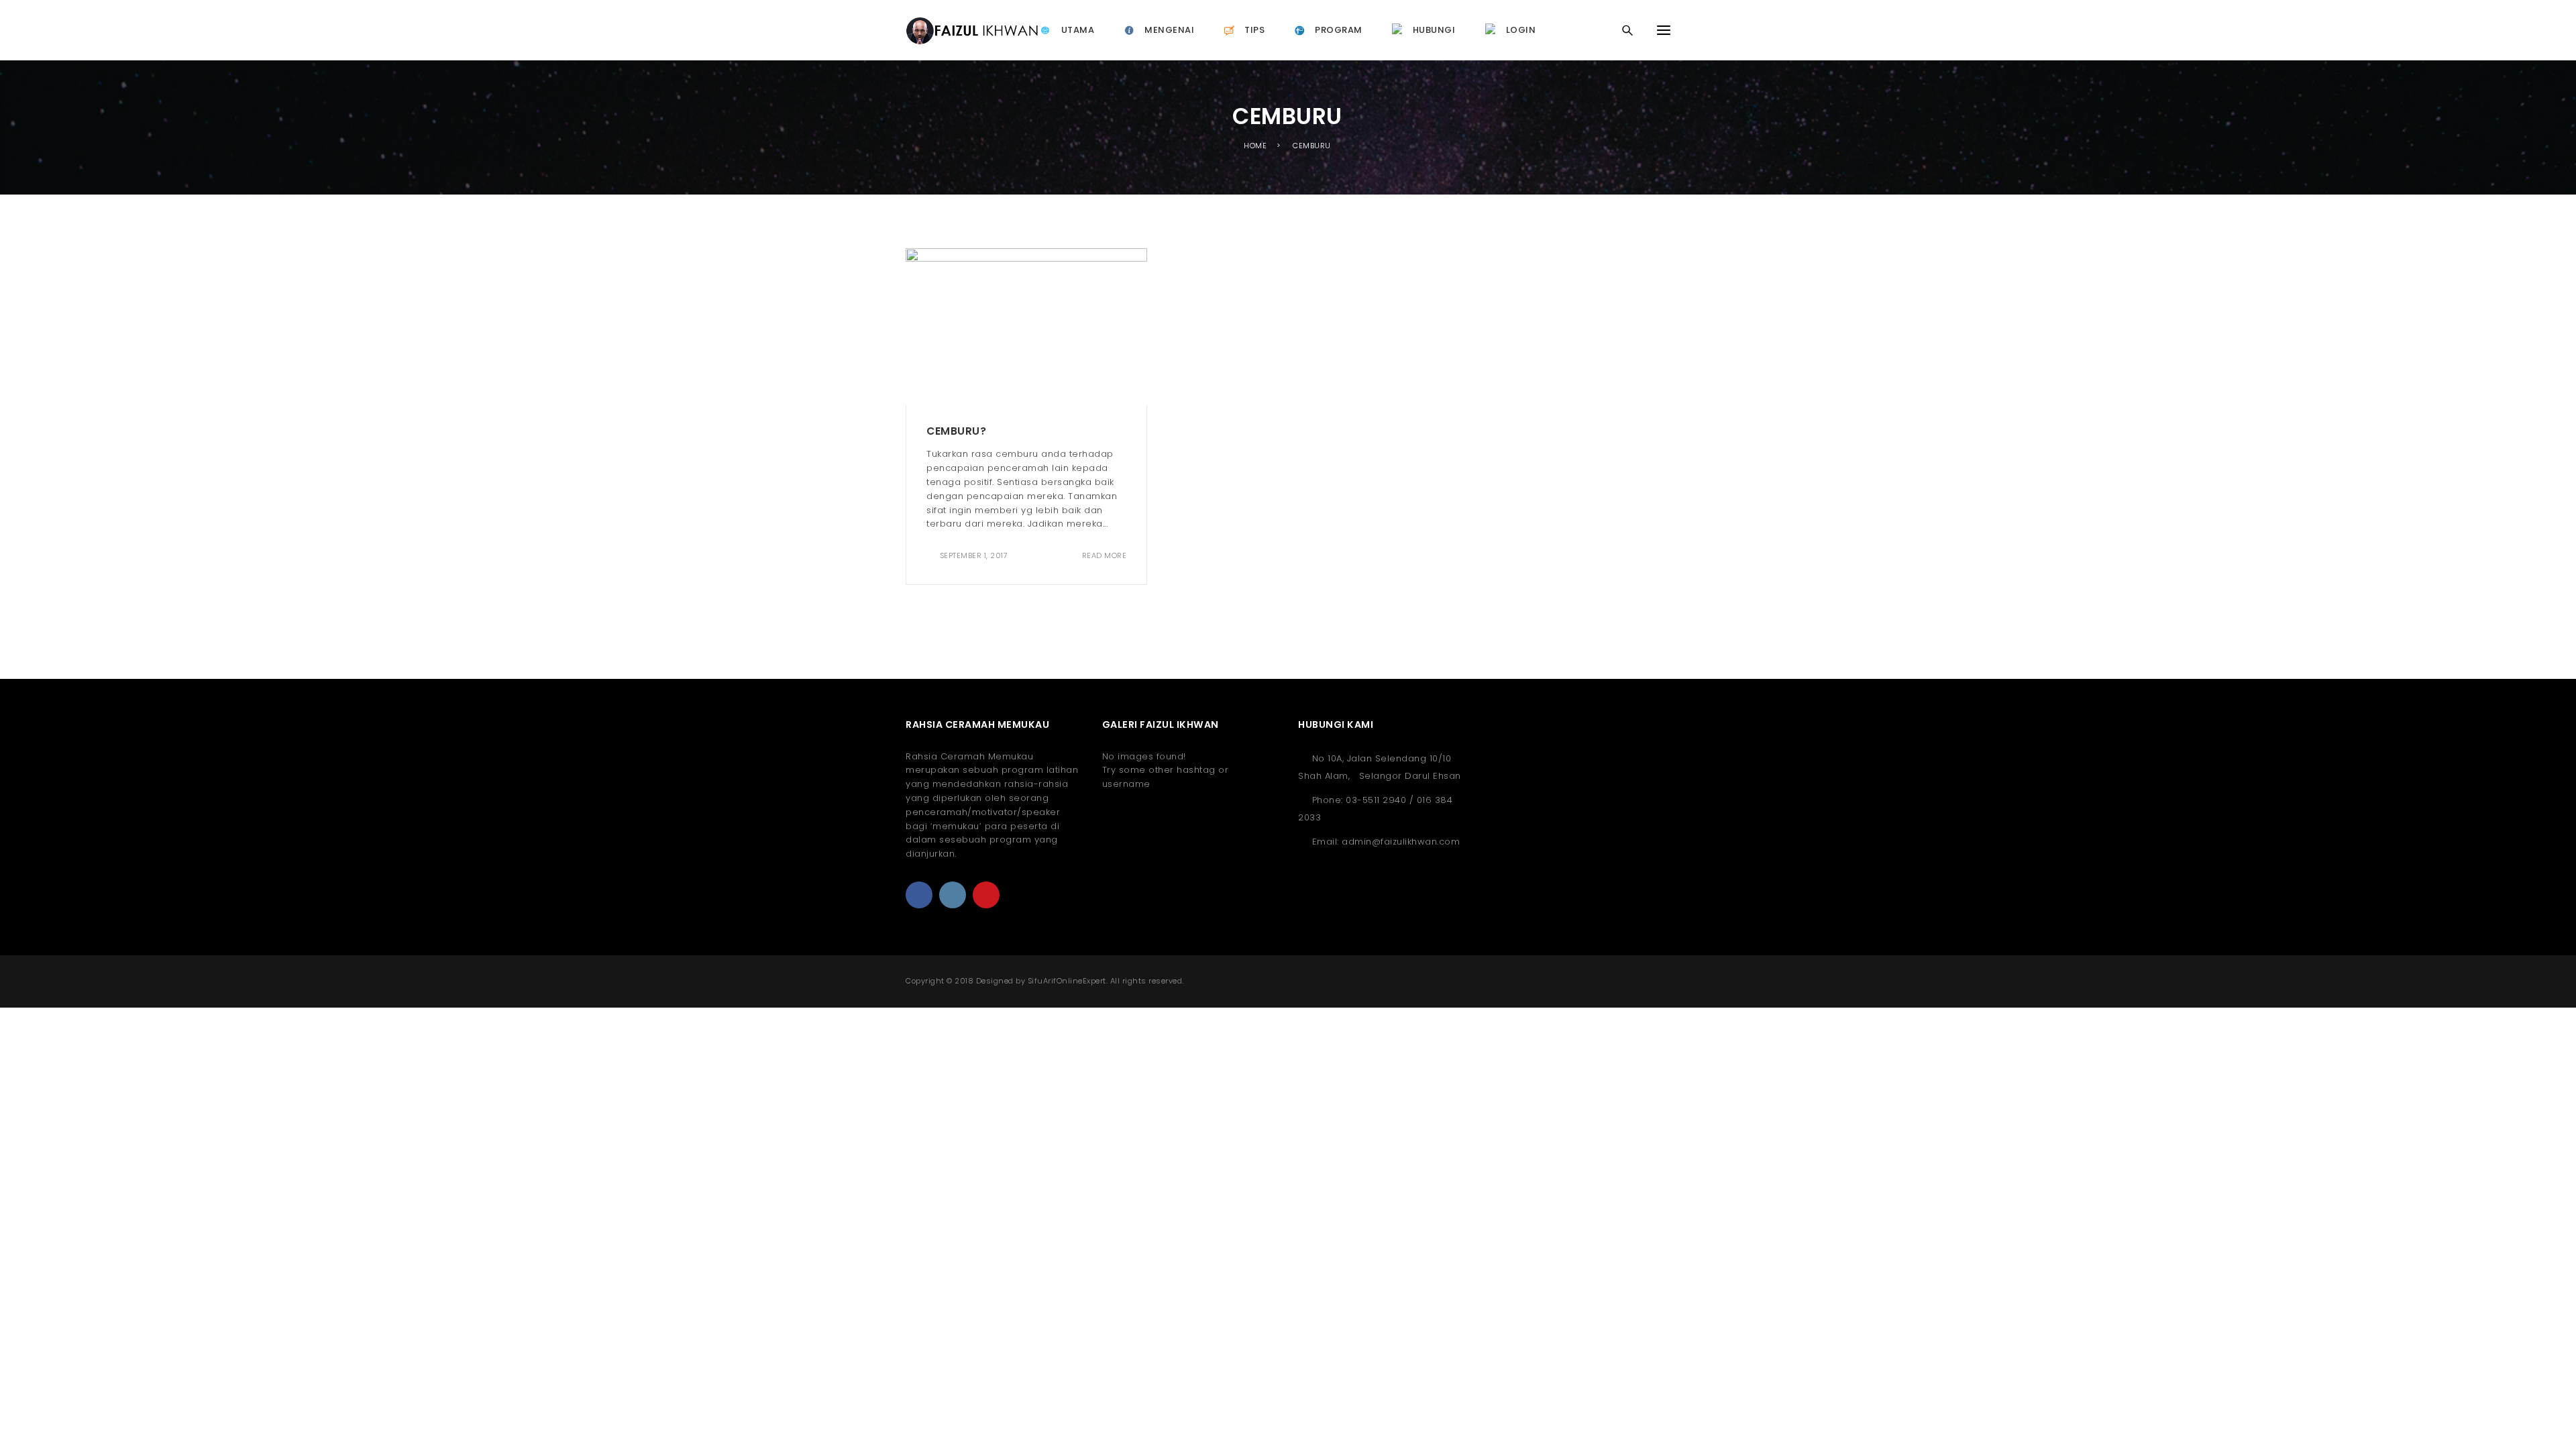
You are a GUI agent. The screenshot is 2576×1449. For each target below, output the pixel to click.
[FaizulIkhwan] (972, 30)
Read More (1104, 555)
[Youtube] (986, 895)
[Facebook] (919, 895)
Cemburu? (956, 431)
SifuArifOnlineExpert (1067, 981)
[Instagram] (953, 895)
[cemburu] (1026, 326)
